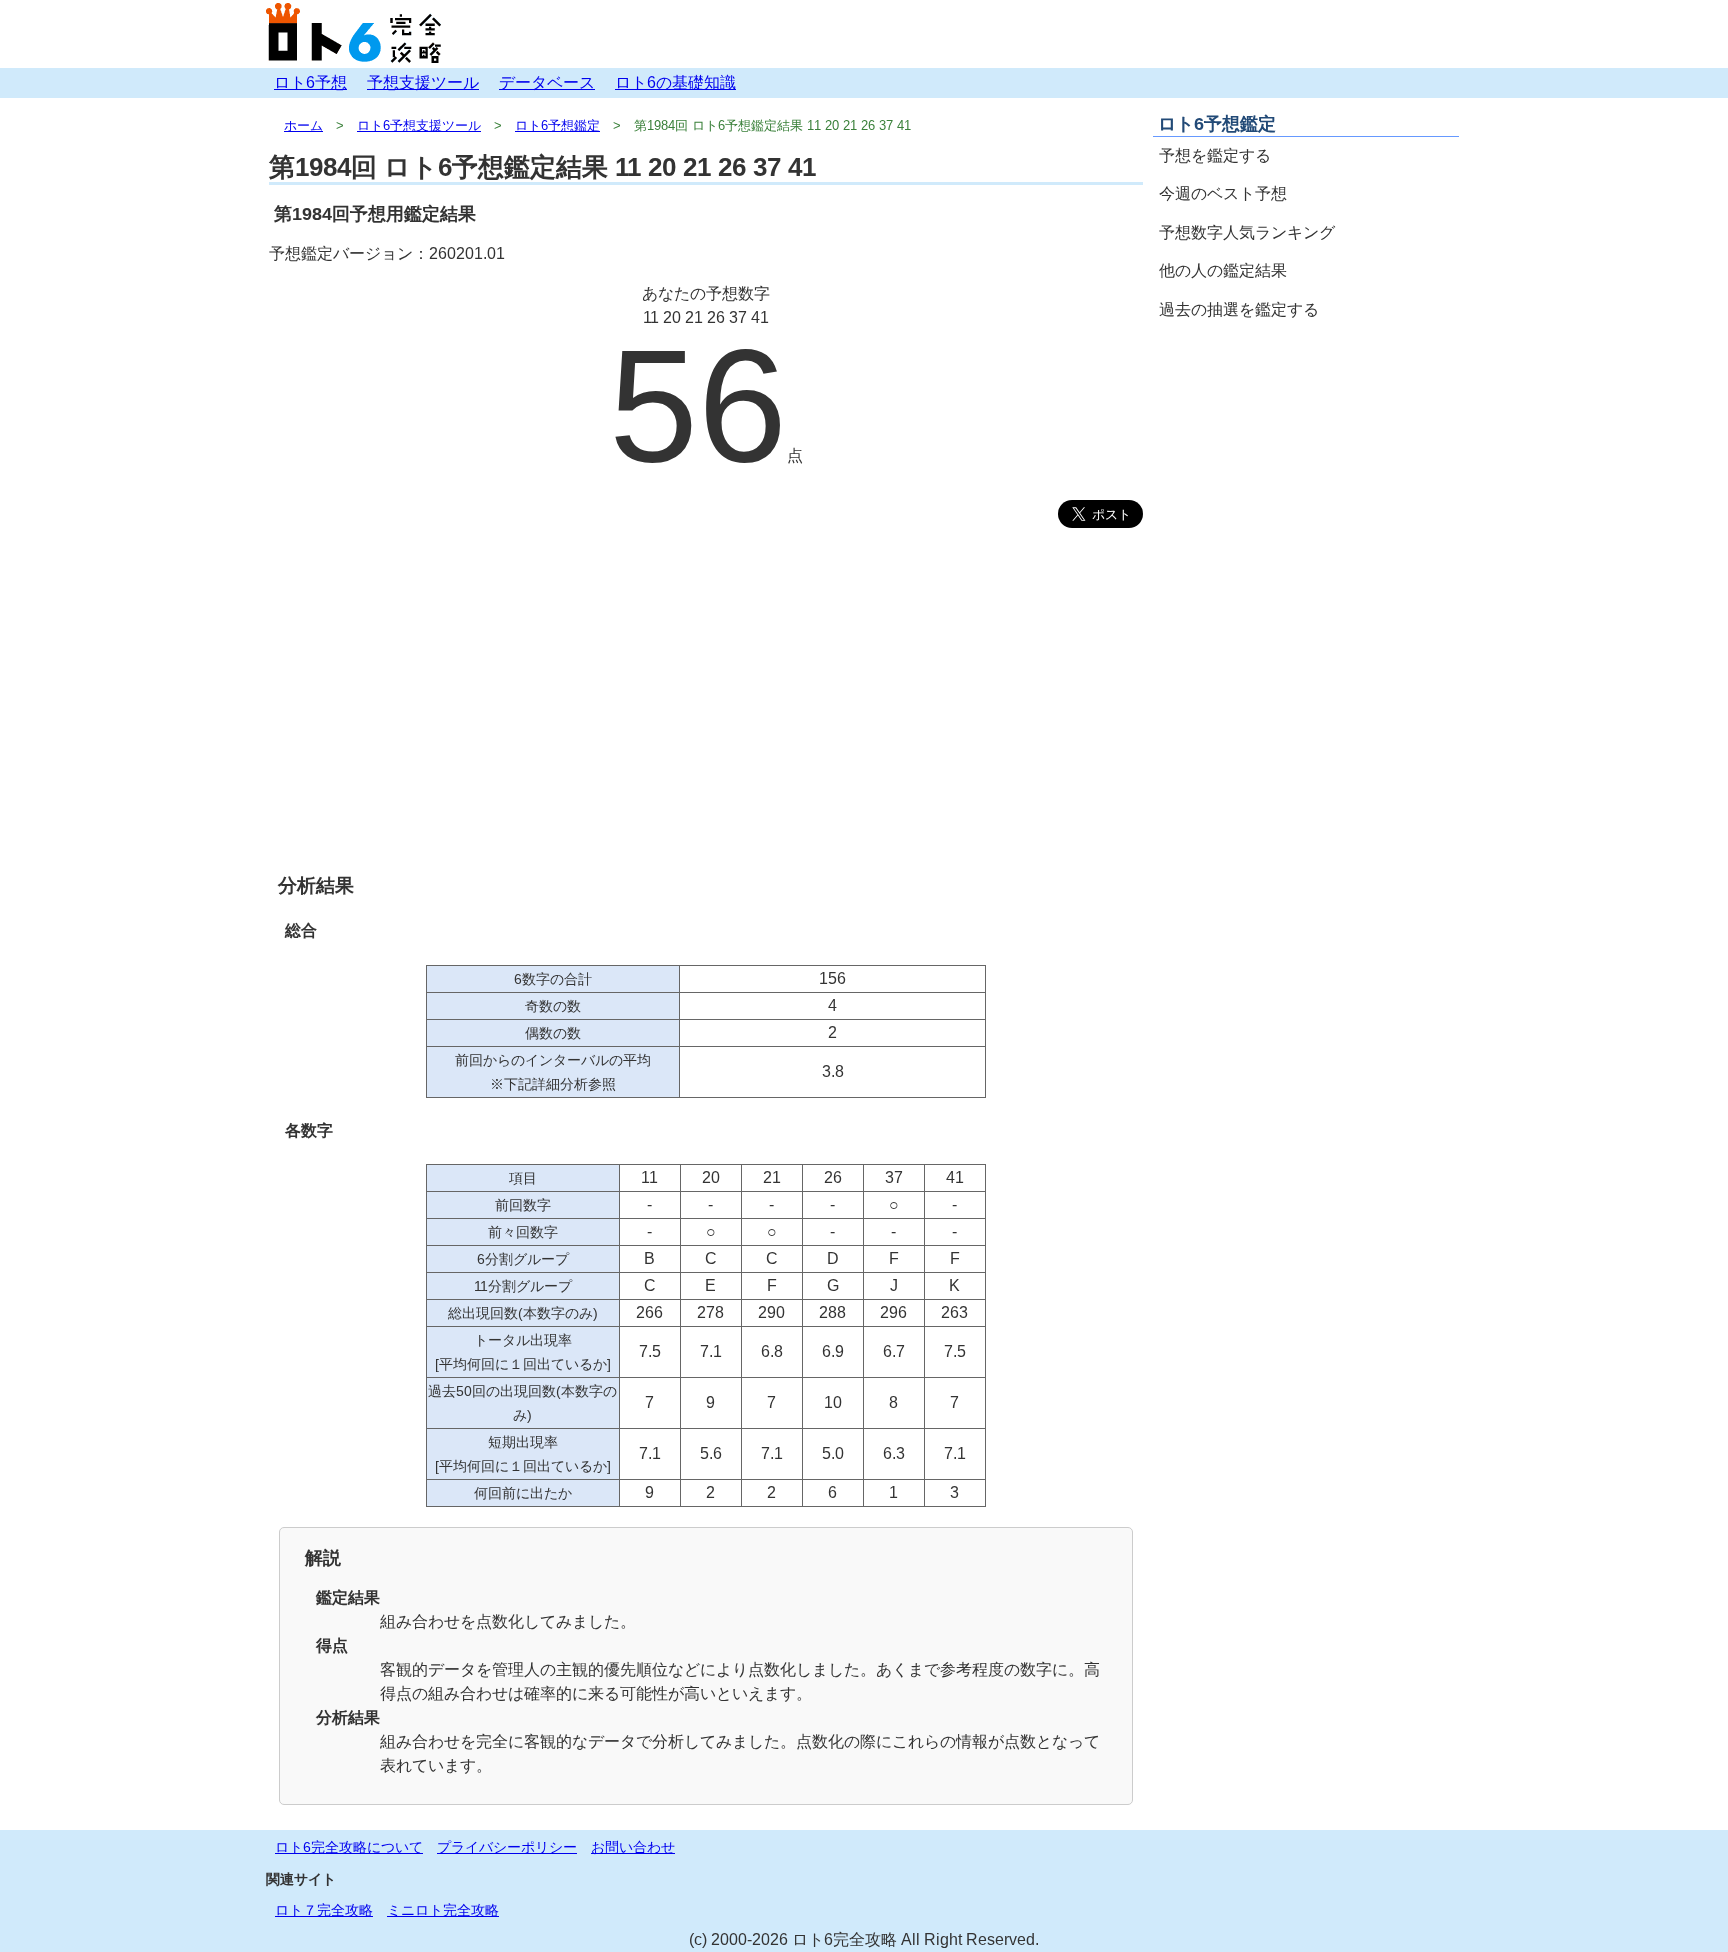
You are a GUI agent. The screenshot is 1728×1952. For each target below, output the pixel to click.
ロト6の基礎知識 (675, 82)
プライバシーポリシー (507, 1847)
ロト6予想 (310, 82)
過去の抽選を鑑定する (1239, 309)
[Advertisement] (706, 715)
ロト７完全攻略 (324, 1910)
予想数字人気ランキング (1247, 232)
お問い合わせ (633, 1847)
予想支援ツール (423, 82)
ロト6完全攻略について (349, 1847)
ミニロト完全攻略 (443, 1910)
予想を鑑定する (1215, 155)
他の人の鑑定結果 (1223, 270)
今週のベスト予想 (1223, 193)
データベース (547, 82)
